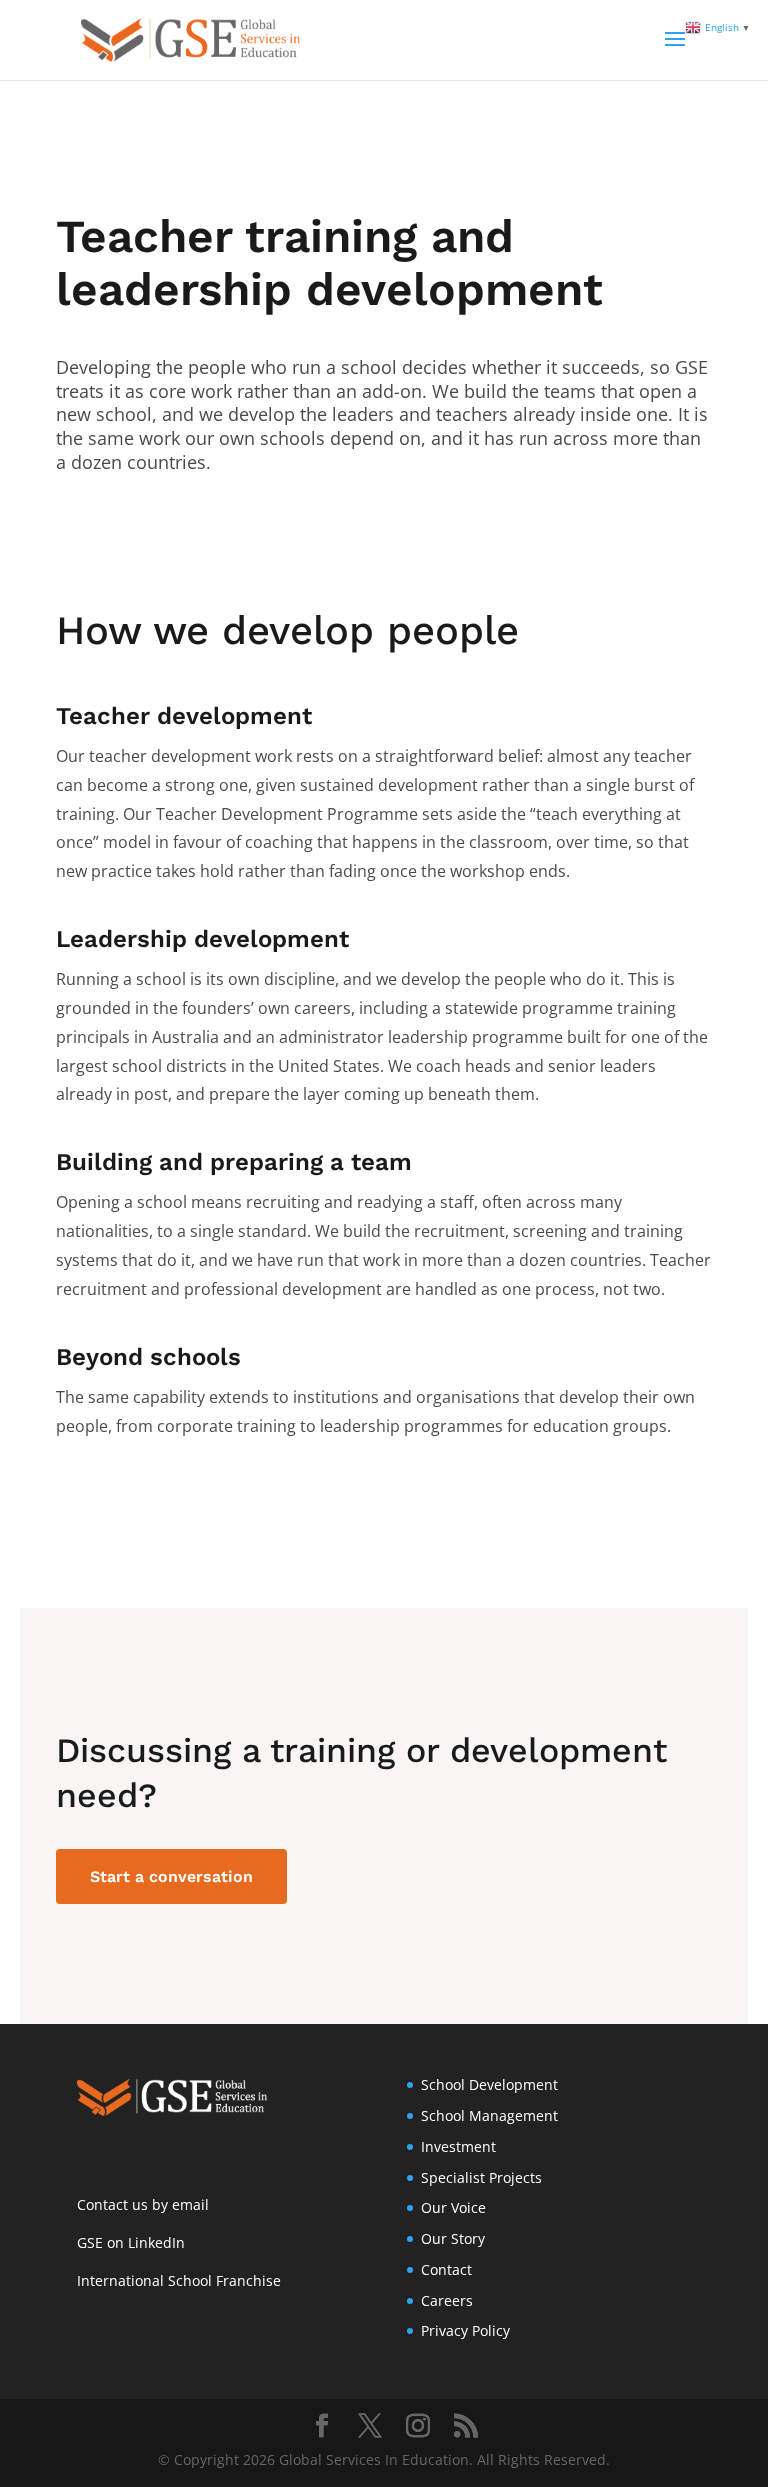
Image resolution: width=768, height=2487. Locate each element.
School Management (489, 2115)
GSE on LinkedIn (131, 2242)
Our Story (453, 2238)
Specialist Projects (481, 2177)
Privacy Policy (465, 2330)
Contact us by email (143, 2204)
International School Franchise (179, 2280)
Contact (446, 2269)
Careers (447, 2300)
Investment (458, 2146)
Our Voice (453, 2207)
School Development (489, 2084)
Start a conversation (171, 1876)
